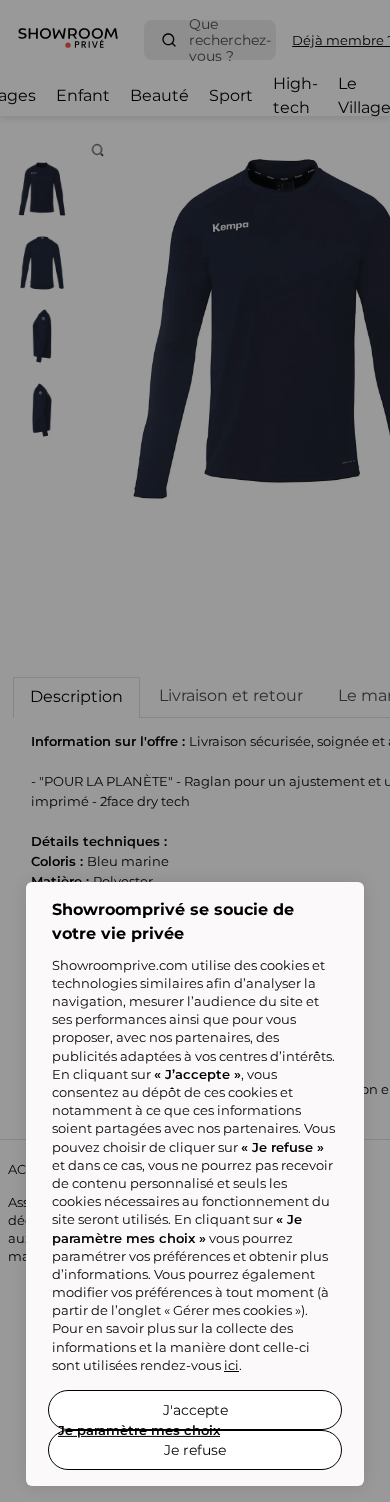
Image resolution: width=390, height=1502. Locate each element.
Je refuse (195, 1450)
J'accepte (195, 1410)
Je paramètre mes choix (139, 1430)
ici (231, 1365)
